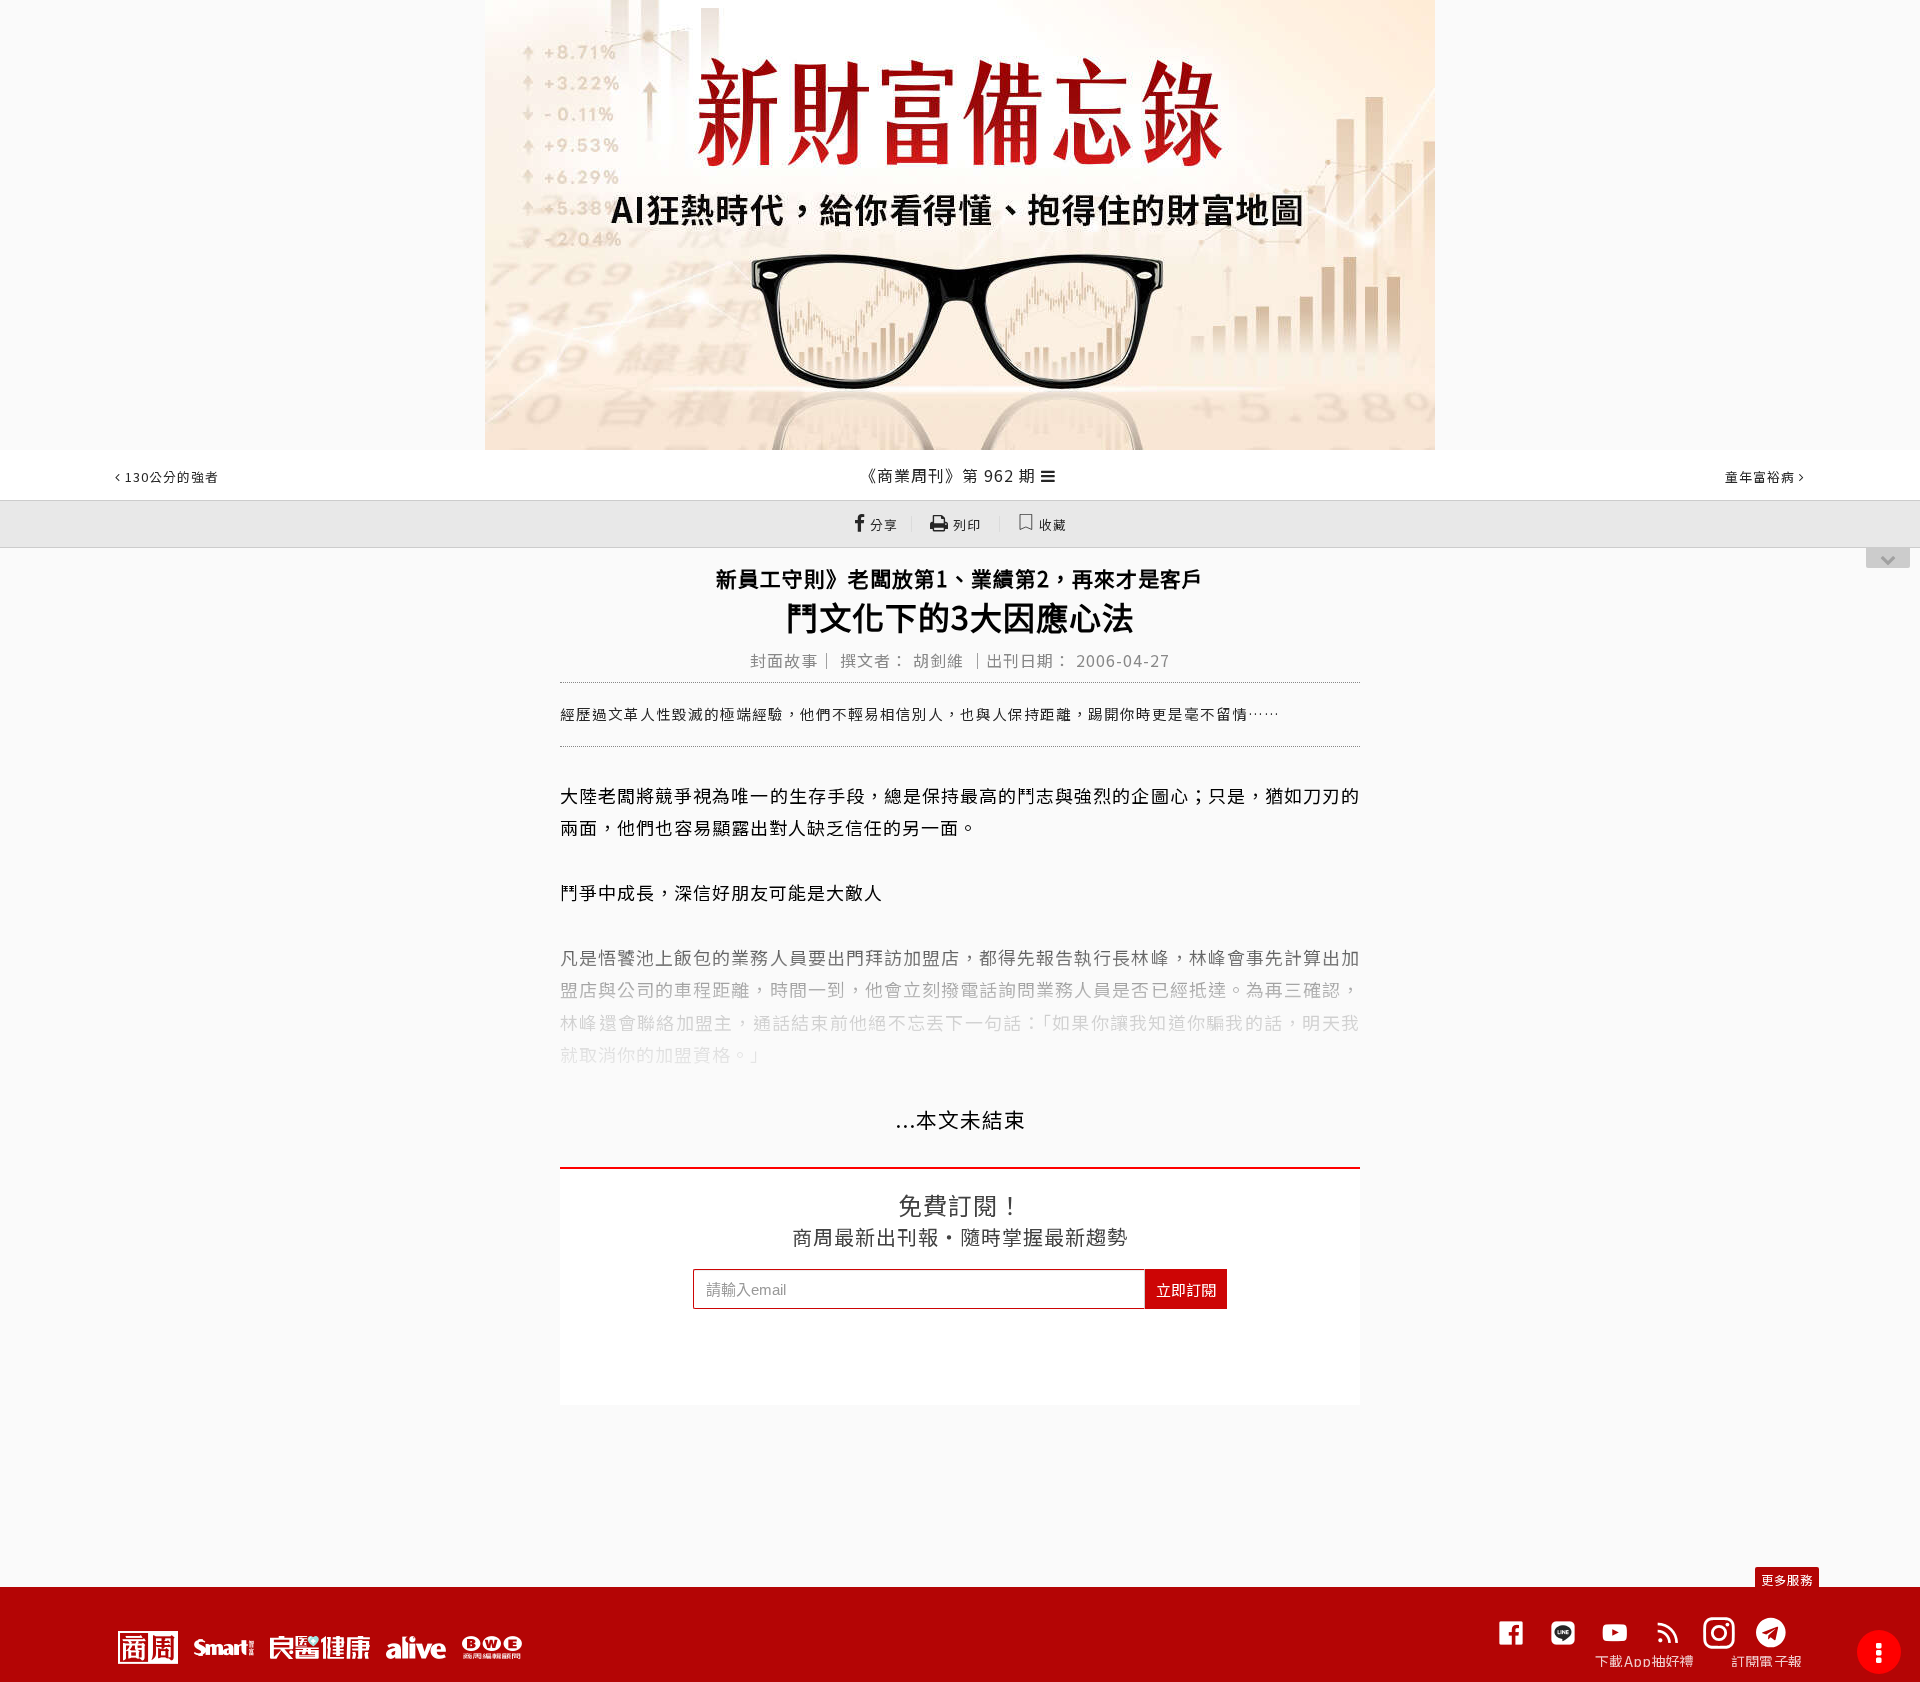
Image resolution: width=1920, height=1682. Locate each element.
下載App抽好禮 (1644, 1661)
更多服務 (1787, 1579)
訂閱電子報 (1766, 1661)
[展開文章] (1048, 475)
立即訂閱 (1186, 1289)
